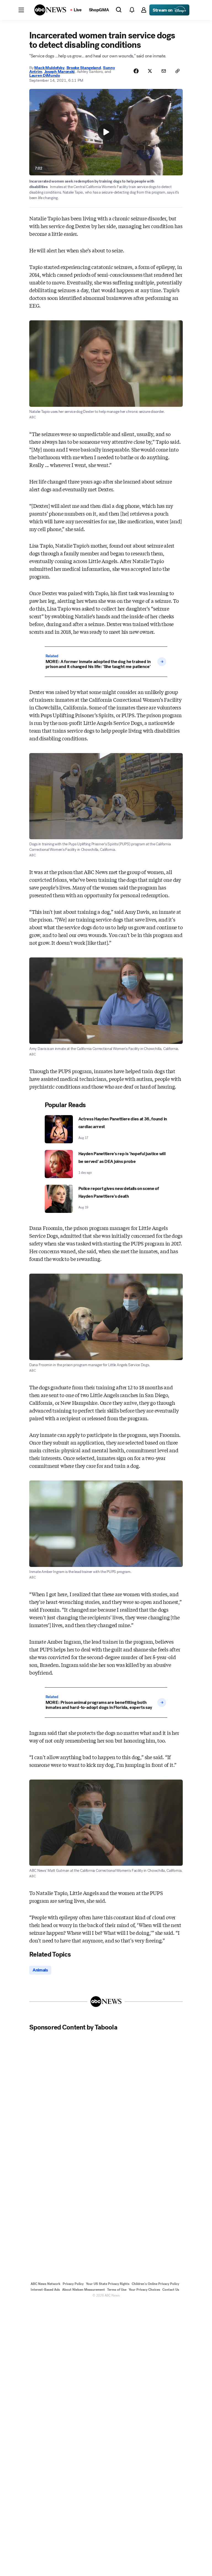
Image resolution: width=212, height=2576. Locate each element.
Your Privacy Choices (144, 2290)
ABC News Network (46, 2284)
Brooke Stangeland (84, 68)
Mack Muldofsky (49, 68)
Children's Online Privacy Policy (155, 2284)
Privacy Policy (73, 2284)
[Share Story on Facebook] (136, 71)
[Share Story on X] (150, 71)
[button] (21, 10)
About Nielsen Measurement (84, 2290)
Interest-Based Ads (45, 2290)
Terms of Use (117, 2290)
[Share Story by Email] (164, 71)
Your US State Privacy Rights (108, 2284)
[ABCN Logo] (50, 10)
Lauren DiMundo (45, 75)
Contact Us (171, 2290)
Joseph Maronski (59, 72)
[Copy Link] (177, 71)
